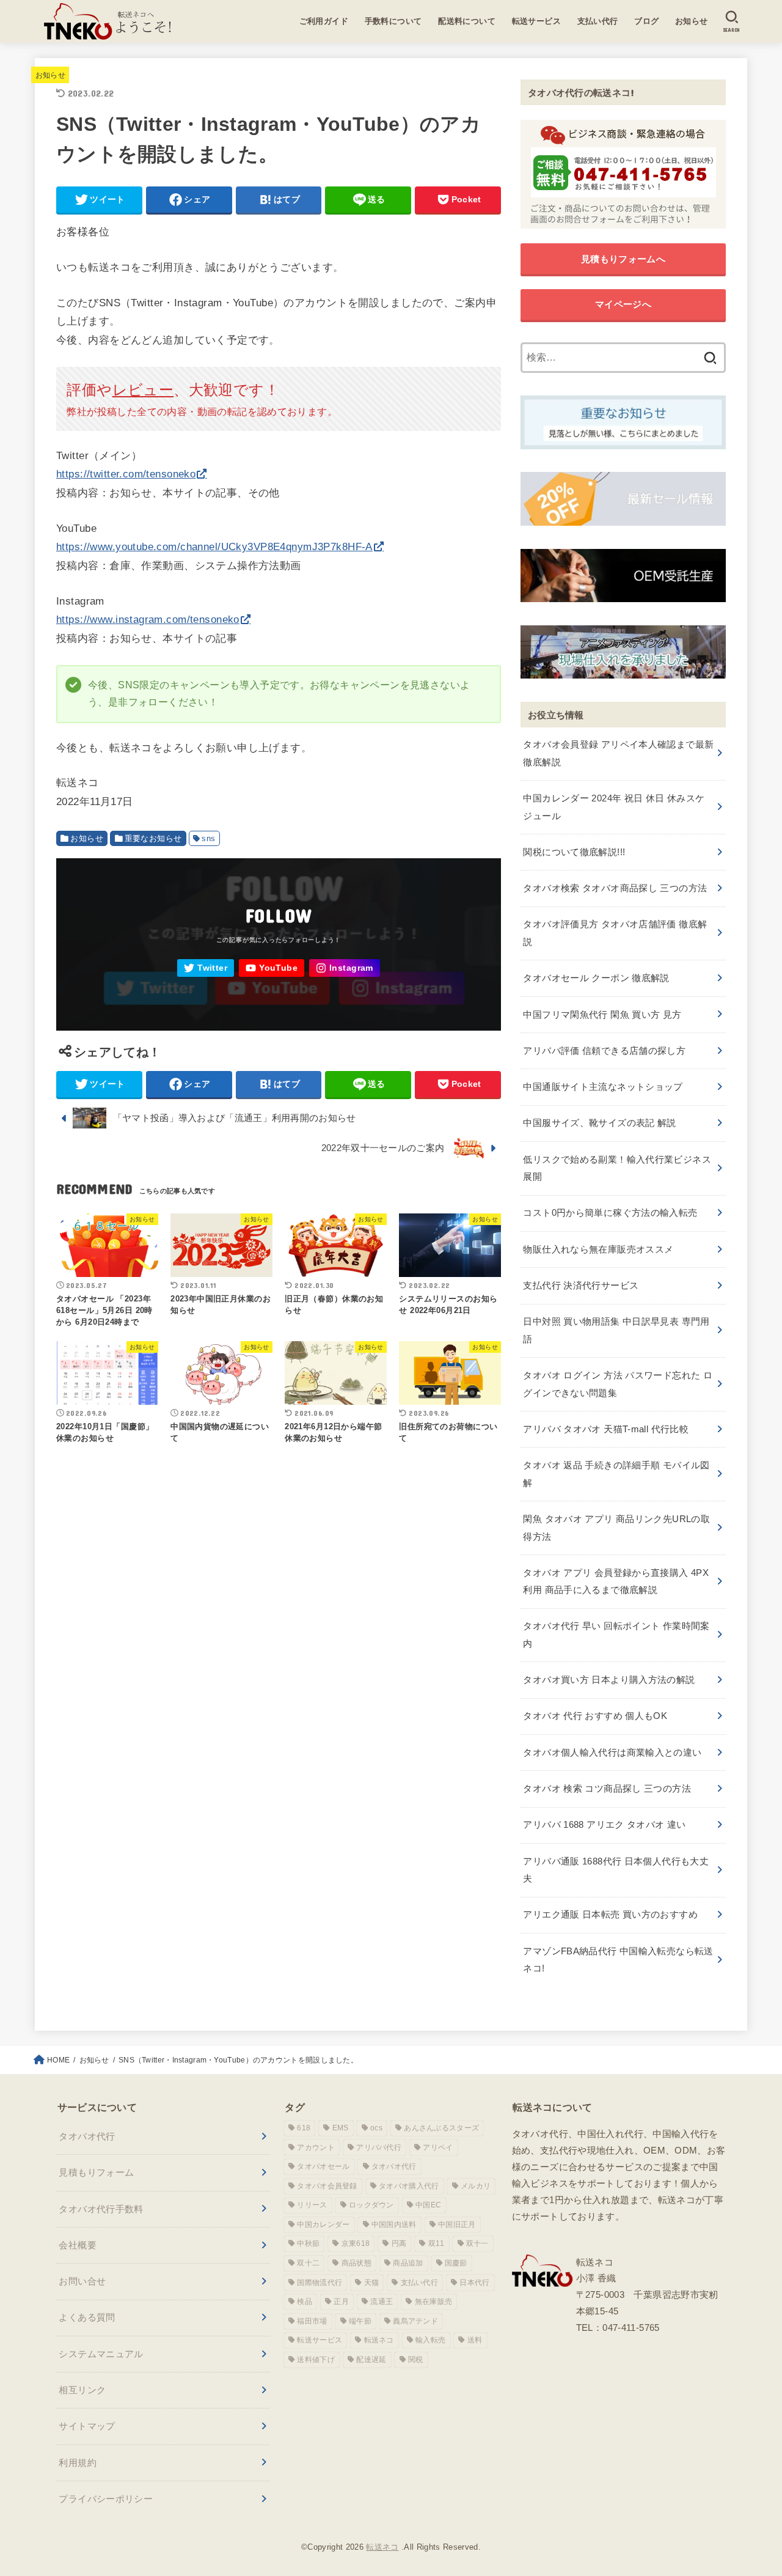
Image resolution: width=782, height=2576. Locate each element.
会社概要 (78, 2245)
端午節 (360, 2321)
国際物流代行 (320, 2283)
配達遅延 (371, 2360)
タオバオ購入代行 (409, 2186)
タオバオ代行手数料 (101, 2209)
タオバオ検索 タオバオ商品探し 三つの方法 (615, 888)
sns (208, 838)
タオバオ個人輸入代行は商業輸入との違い (612, 1752)
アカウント (316, 2147)
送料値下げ (316, 2360)
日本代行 (474, 2283)
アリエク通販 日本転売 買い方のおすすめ (610, 1914)
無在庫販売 (434, 2302)
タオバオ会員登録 (327, 2186)
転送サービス (537, 21)
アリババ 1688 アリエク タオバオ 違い (604, 1824)
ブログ (646, 21)
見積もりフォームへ (623, 259)
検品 (305, 2302)
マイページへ (623, 304)
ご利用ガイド (324, 21)
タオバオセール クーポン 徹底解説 (596, 978)
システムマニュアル (101, 2354)
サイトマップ (87, 2426)
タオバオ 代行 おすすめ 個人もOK (595, 1716)
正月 (341, 2302)
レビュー (143, 390)
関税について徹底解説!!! (574, 852)
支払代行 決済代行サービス (581, 1285)
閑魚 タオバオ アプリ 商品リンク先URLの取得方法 (616, 1527)
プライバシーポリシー (106, 2499)
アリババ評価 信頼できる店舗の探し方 (604, 1051)
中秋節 (308, 2243)
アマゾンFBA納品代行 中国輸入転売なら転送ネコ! (618, 1960)
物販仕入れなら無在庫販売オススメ (598, 1249)
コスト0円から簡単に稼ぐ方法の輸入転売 (610, 1213)
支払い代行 (598, 21)
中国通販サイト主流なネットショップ (603, 1087)
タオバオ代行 (87, 2136)
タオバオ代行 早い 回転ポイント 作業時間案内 (616, 1634)
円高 (399, 2243)
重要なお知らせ (153, 838)
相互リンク (82, 2390)
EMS (341, 2128)
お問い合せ (82, 2281)
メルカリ (476, 2186)
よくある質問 (87, 2317)
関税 (416, 2360)
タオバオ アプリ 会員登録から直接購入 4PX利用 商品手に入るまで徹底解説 (616, 1581)
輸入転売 (430, 2340)
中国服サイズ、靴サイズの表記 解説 (599, 1123)
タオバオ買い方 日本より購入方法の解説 (609, 1680)
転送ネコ (379, 2340)
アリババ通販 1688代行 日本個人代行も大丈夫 (616, 1870)
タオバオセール (323, 2166)
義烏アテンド (415, 2321)
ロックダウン (371, 2205)
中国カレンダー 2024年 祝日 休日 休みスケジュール (614, 807)
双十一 (477, 2243)
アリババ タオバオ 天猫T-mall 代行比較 (606, 1429)
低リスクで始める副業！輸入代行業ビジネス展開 (617, 1168)
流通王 (382, 2302)
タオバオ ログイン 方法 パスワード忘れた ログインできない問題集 (618, 1384)
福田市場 (312, 2321)
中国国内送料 (394, 2225)
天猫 (372, 2283)
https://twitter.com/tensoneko (126, 474)
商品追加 (408, 2263)
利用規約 (78, 2463)
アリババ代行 (379, 2147)
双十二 (308, 2263)
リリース (312, 2205)
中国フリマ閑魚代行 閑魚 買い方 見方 (602, 1014)
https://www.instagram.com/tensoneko (148, 620)
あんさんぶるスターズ (441, 2128)
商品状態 (356, 2263)
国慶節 (456, 2263)
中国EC (428, 2205)
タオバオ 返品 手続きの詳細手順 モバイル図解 (616, 1474)
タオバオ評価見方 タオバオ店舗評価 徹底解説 (615, 933)
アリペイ (438, 2147)
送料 (475, 2340)
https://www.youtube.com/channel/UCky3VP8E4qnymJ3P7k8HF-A (214, 547)
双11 (437, 2243)
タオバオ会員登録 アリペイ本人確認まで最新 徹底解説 (618, 753)
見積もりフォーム (96, 2172)
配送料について (467, 21)
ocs (376, 2128)
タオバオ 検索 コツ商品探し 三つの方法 (607, 1788)
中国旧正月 (457, 2225)
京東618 (356, 2243)
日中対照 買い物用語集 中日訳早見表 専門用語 (616, 1330)
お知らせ (692, 21)
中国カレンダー (323, 2225)
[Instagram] (345, 968)
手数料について (393, 21)
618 (304, 2128)
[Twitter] (206, 968)
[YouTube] (272, 968)
